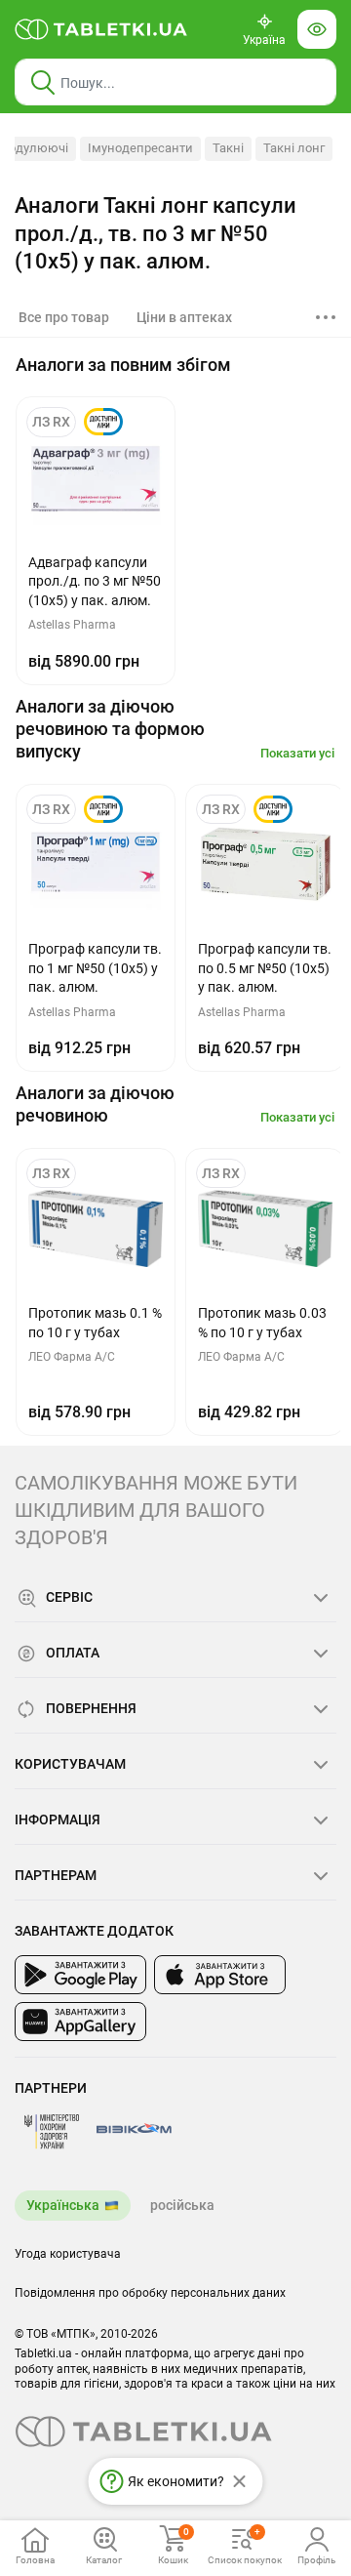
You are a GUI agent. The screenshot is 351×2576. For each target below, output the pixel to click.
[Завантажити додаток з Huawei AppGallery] (80, 2022)
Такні (228, 148)
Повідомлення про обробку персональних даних (150, 2293)
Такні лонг (294, 148)
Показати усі (297, 753)
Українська (63, 2205)
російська (182, 2205)
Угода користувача (68, 2254)
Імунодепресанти (140, 148)
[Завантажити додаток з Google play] (80, 1975)
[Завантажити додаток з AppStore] (220, 1975)
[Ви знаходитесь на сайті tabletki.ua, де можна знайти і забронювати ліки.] (101, 29)
